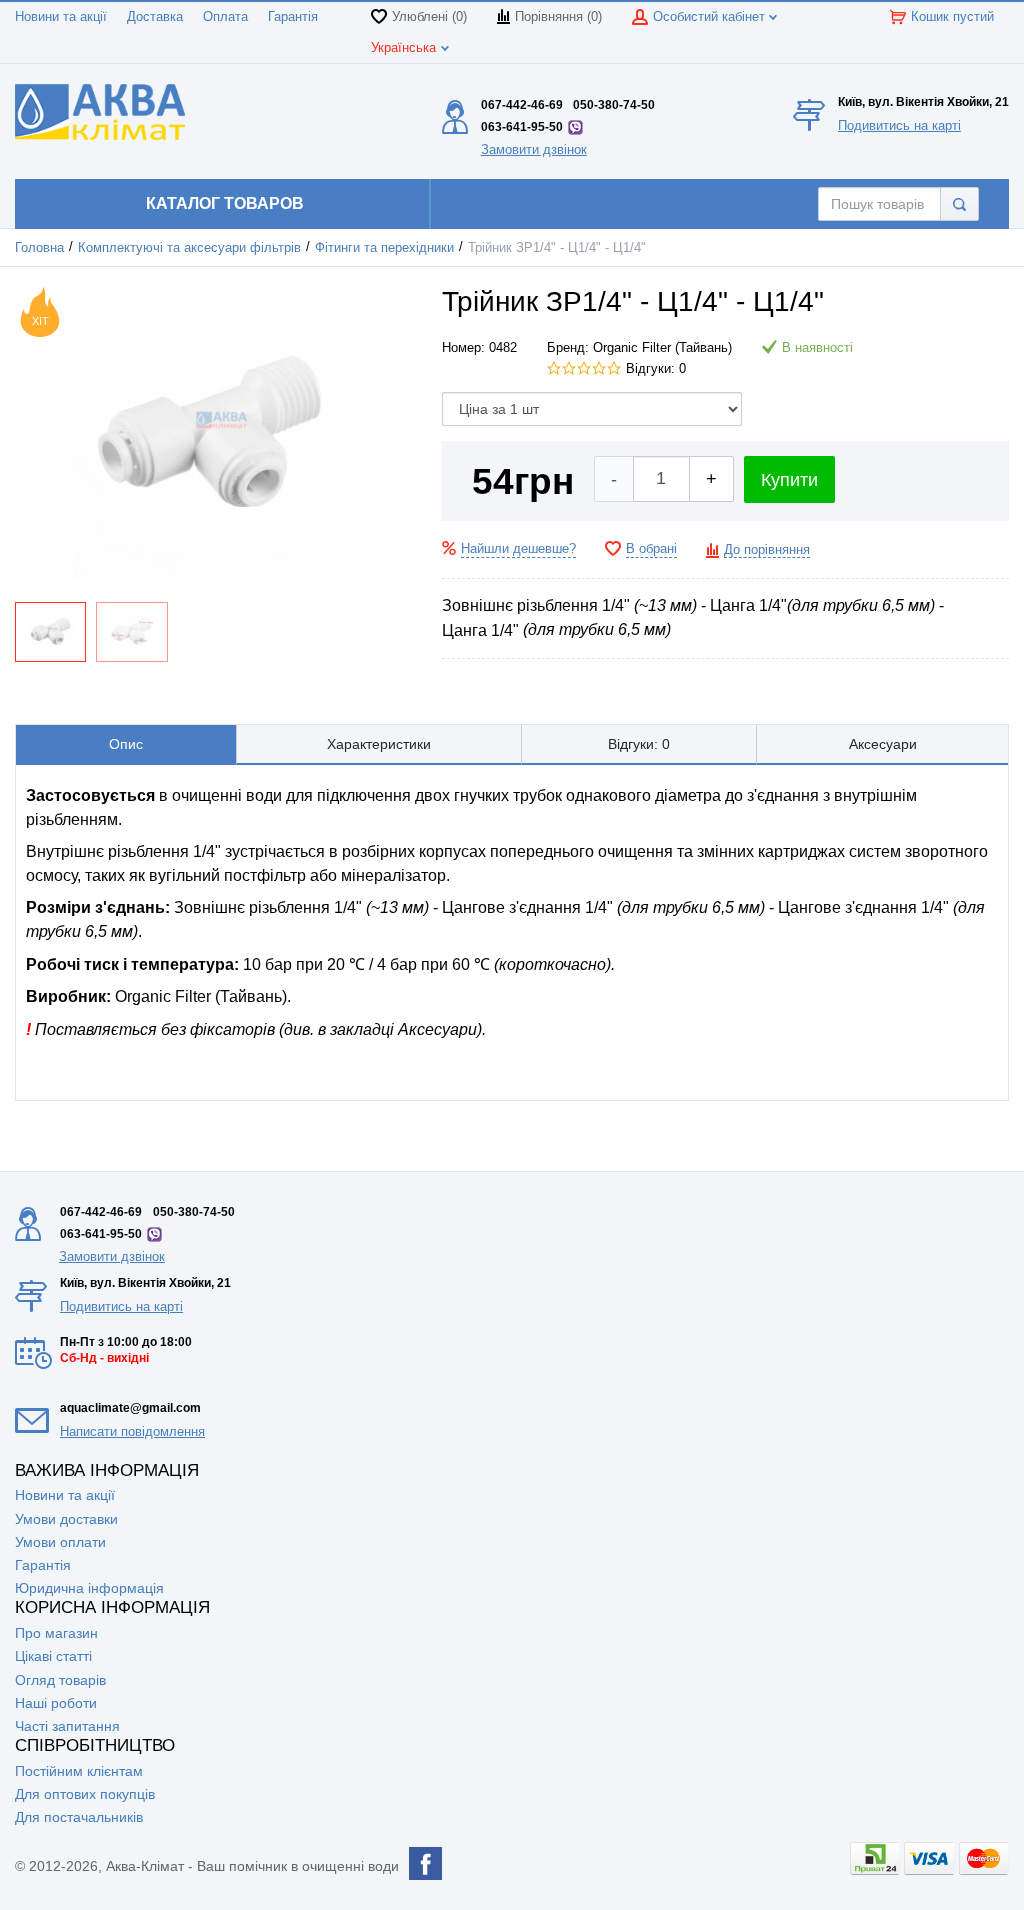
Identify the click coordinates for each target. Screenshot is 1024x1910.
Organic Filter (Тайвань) (662, 348)
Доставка (155, 17)
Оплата (225, 17)
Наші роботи (56, 1703)
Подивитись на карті (899, 125)
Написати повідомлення (132, 1431)
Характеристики (379, 744)
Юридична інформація (89, 1588)
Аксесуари (883, 744)
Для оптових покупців (85, 1794)
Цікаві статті (53, 1656)
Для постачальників (79, 1817)
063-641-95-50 (522, 127)
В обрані (651, 549)
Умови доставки (66, 1519)
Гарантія (293, 17)
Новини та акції (61, 17)
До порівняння (767, 550)
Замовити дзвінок (534, 149)
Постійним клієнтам (79, 1771)
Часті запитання (67, 1726)
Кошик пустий (952, 17)
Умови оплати (60, 1542)
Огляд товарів (60, 1680)
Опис (126, 744)
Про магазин (56, 1633)
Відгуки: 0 (656, 369)
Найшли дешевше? (518, 549)
